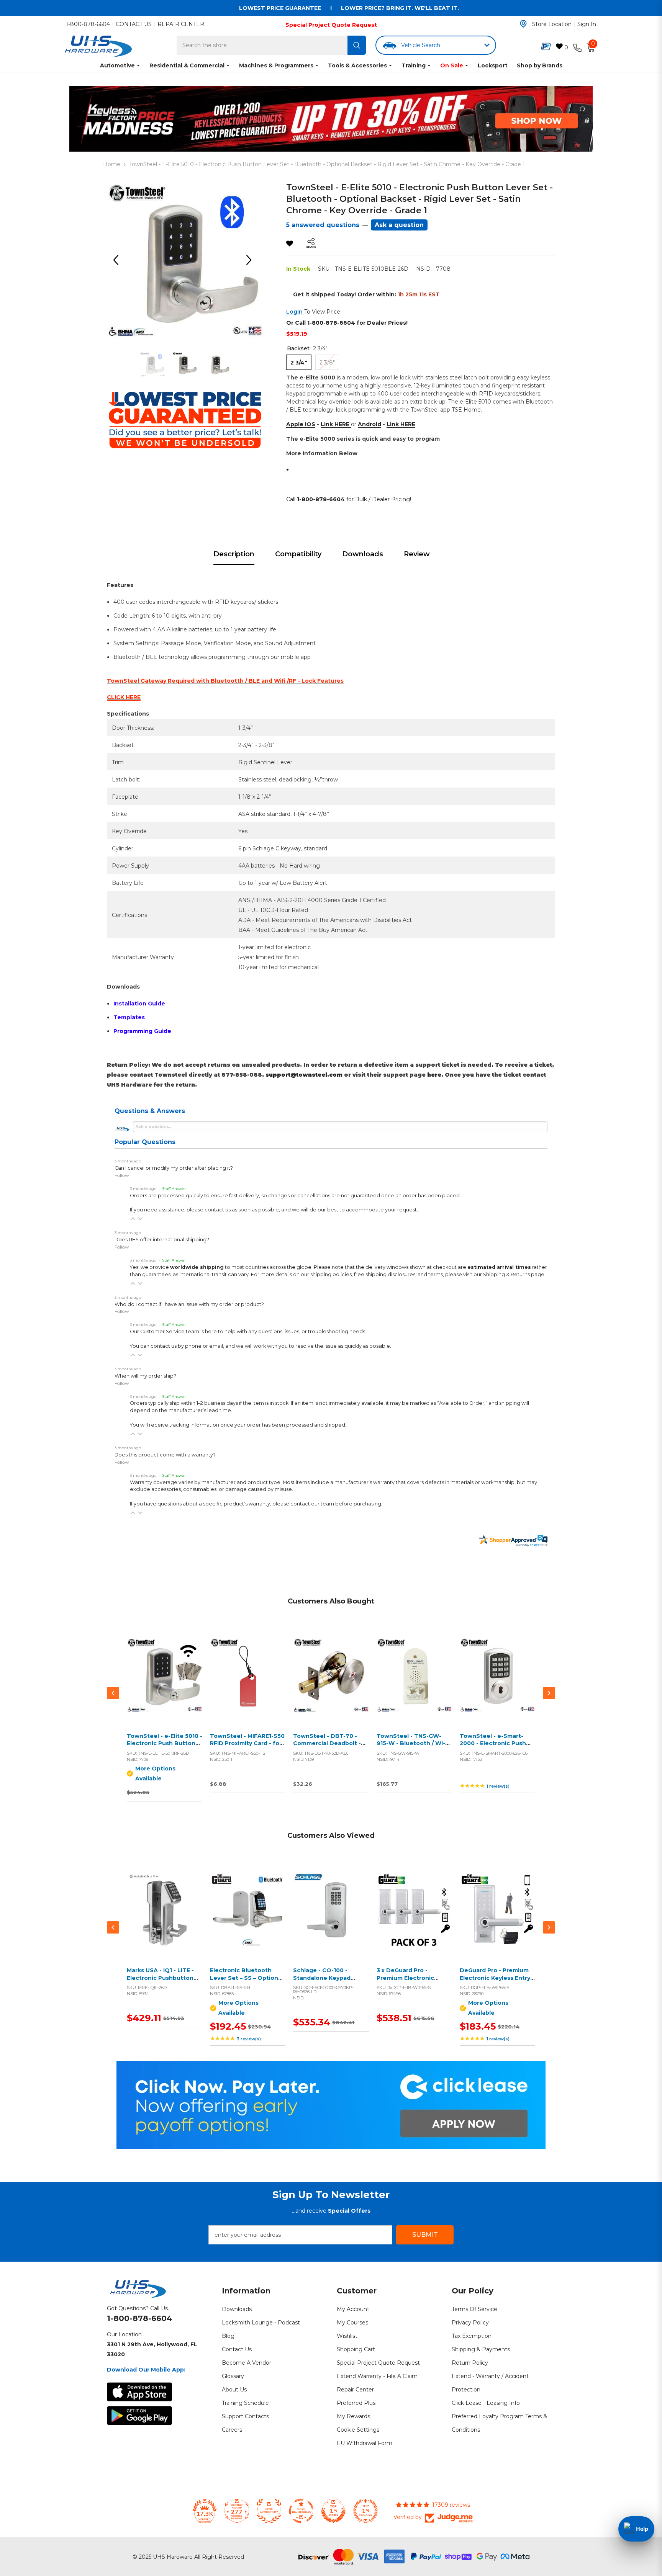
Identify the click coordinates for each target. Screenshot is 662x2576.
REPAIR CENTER (181, 24)
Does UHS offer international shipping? (162, 1240)
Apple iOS (301, 424)
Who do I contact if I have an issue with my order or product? (189, 1304)
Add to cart (246, 1684)
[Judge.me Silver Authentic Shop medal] (269, 2511)
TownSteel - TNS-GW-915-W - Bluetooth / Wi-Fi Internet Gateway (413, 1743)
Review (417, 554)
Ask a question (399, 225)
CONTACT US (134, 24)
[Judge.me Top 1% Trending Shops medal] (365, 2511)
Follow (122, 1175)
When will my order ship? (145, 1376)
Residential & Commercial (187, 65)
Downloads (363, 554)
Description (234, 554)
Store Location (552, 24)
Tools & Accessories (357, 65)
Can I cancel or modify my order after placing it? (174, 1168)
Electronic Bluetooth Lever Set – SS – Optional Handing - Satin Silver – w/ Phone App (248, 1982)
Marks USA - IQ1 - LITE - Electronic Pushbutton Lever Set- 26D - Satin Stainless (160, 1982)
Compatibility (298, 554)
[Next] (252, 260)
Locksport (493, 65)
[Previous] (118, 260)
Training (414, 65)
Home (112, 164)
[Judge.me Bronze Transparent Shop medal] (301, 2511)
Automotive (117, 65)
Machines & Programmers (276, 65)
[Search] (357, 45)
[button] (133, 1219)
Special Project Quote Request (331, 25)
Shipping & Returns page (514, 1274)
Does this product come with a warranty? (165, 1455)
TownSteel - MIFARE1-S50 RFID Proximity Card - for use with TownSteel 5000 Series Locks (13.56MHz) (248, 1747)
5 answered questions (323, 225)
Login (295, 312)
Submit (425, 2235)
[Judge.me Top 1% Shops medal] (333, 2511)
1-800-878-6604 (88, 24)
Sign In (587, 24)
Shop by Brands (540, 65)
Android (370, 424)
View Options (163, 1684)
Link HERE (336, 424)
